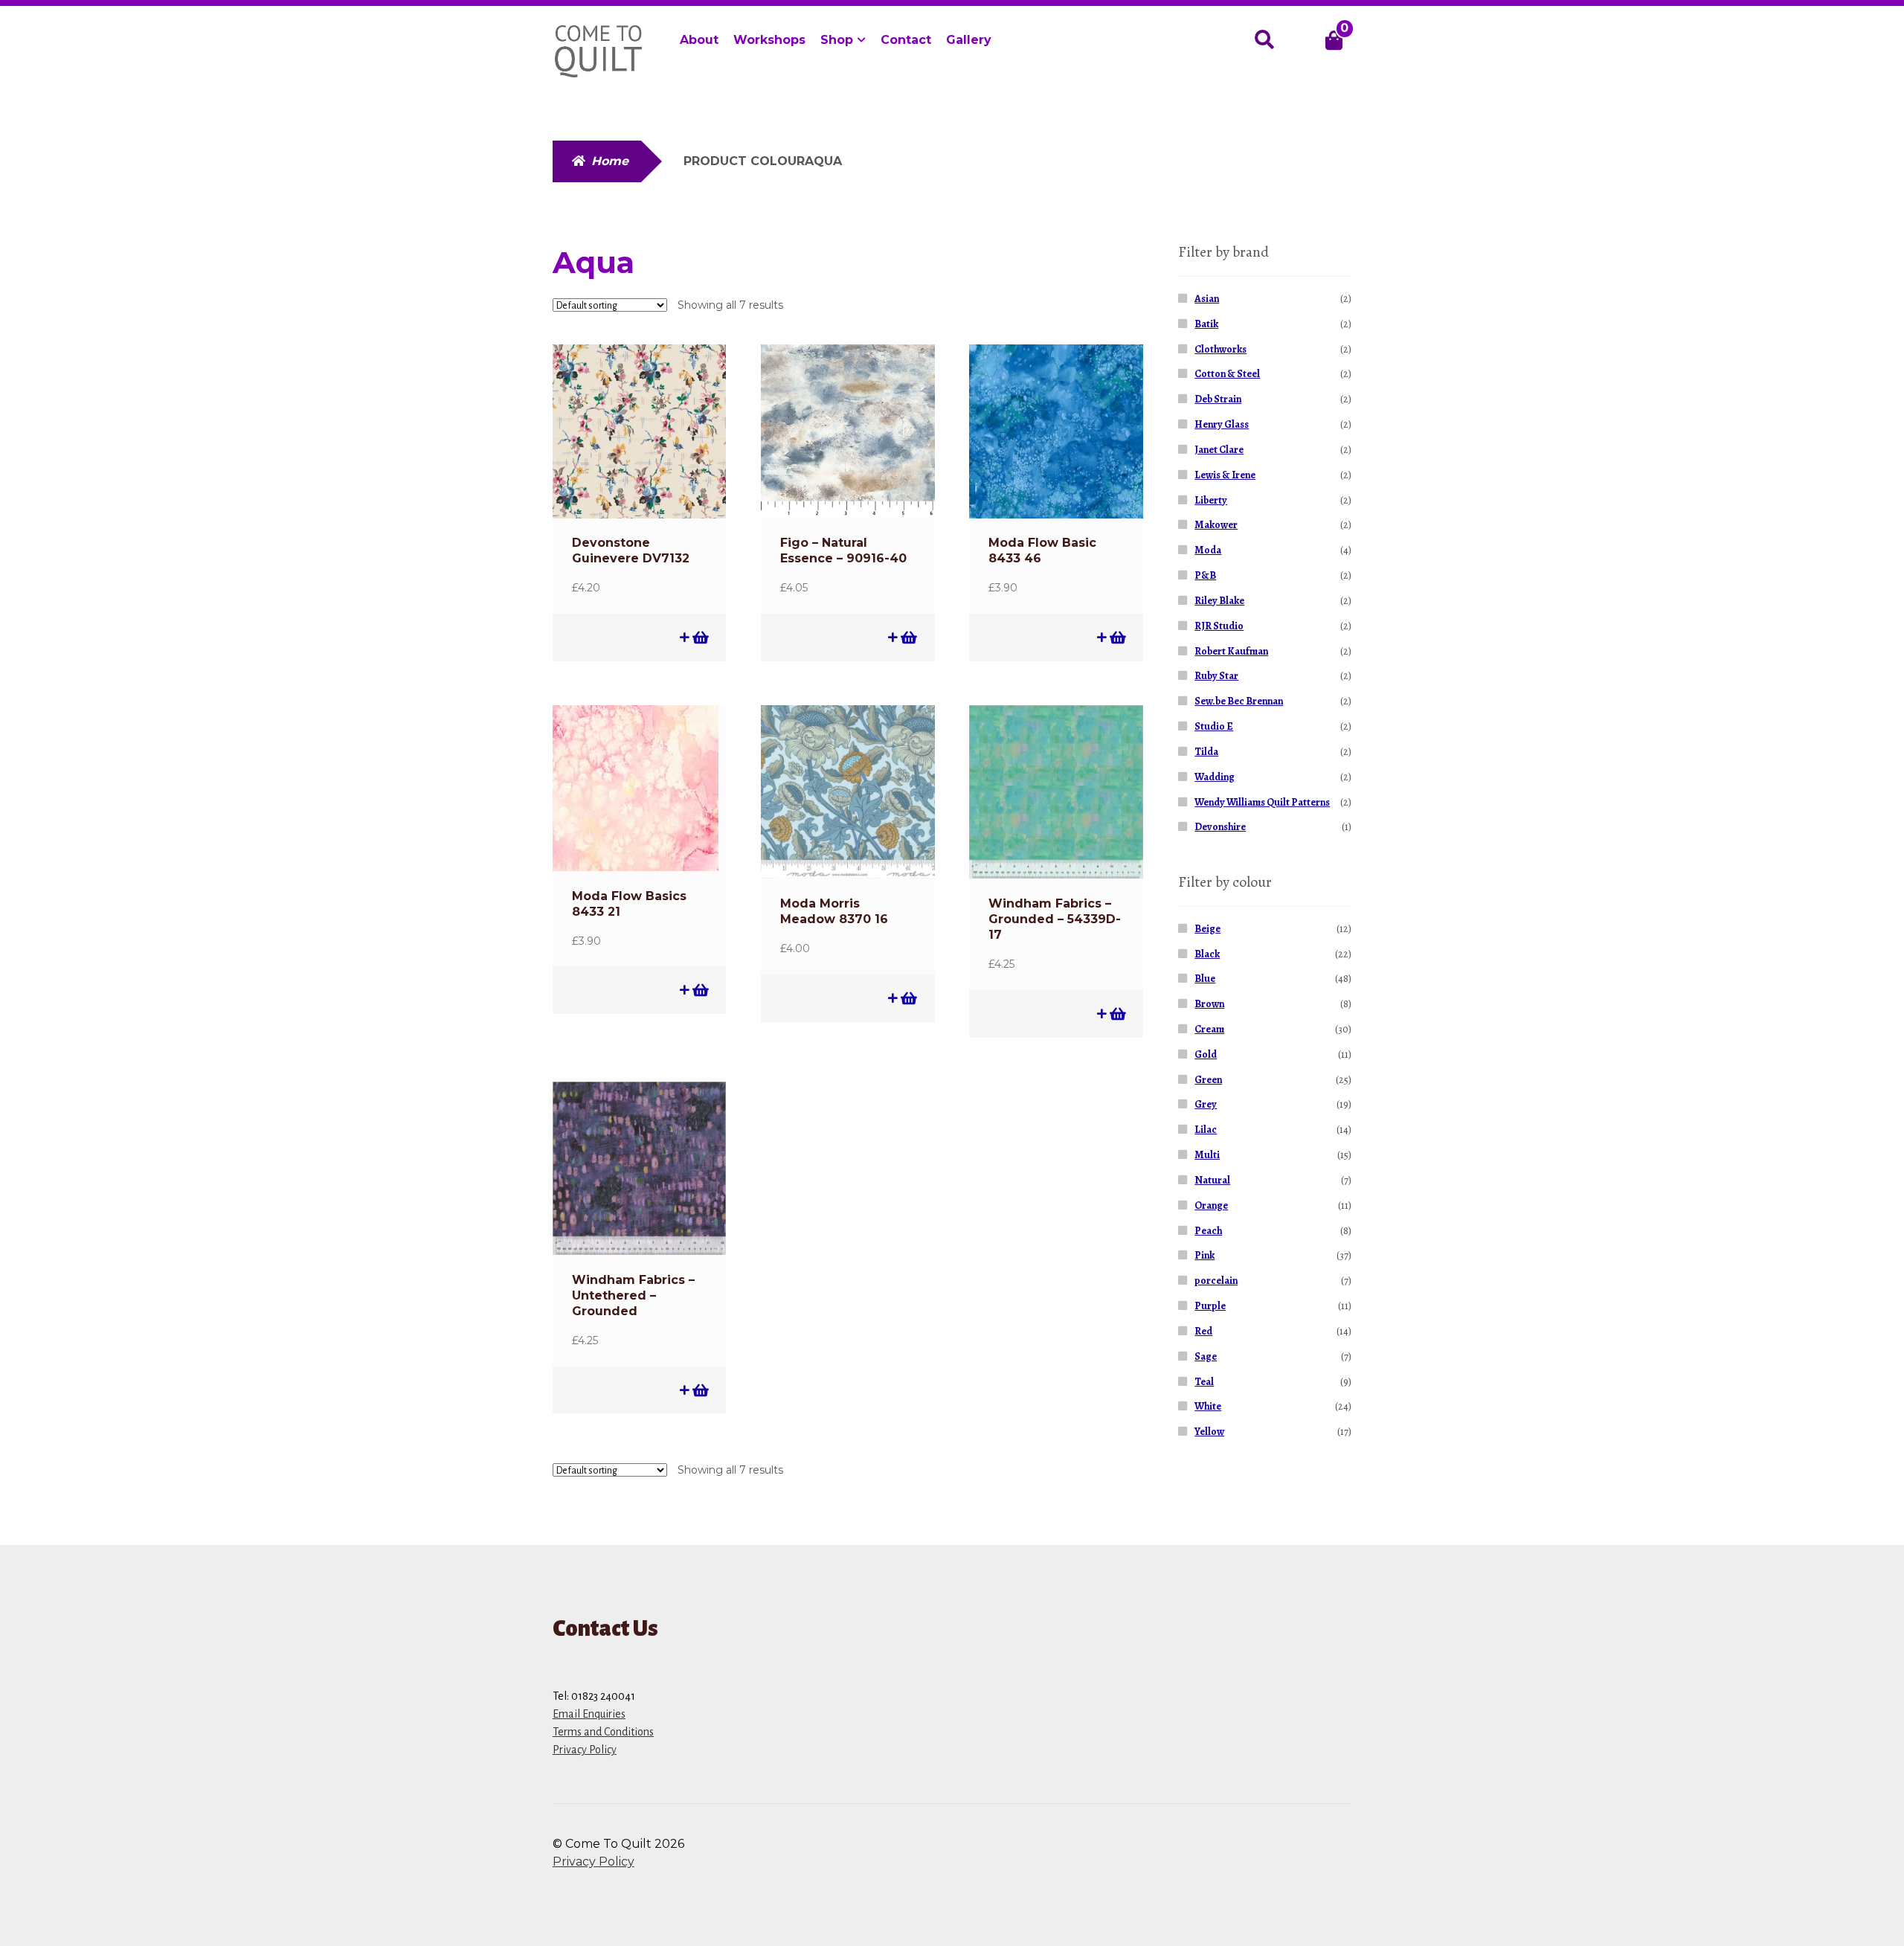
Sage (1206, 1356)
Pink (1205, 1255)
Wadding (1215, 777)
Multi (1207, 1155)
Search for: (1264, 40)
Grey (1206, 1104)
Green (1208, 1080)
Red (1203, 1331)
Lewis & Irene (1225, 475)
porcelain (1216, 1281)
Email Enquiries (589, 1714)
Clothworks (1220, 349)
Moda (1208, 550)
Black (1207, 954)
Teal (1204, 1382)
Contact (906, 40)
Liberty (1211, 500)
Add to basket (699, 637)
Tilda (1206, 752)
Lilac (1206, 1130)
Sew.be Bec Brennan (1239, 701)
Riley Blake (1219, 601)
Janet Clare (1219, 450)
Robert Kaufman (1231, 651)
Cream (1209, 1029)
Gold (1206, 1054)
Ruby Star (1216, 676)
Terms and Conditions (603, 1732)
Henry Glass (1222, 424)
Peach (1208, 1231)
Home (610, 161)
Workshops (769, 40)
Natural (1212, 1180)
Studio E (1214, 726)
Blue (1205, 979)
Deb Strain (1218, 399)
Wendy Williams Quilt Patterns (1262, 802)
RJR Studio (1219, 626)
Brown (1209, 1004)
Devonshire (1220, 827)
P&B (1205, 575)
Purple (1210, 1306)
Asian (1207, 299)
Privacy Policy (585, 1750)
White (1208, 1406)
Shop (837, 40)
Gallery (969, 40)
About (699, 40)
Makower (1216, 525)
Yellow (1209, 1432)
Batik (1206, 324)
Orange (1211, 1205)
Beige (1207, 929)
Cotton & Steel (1227, 374)
